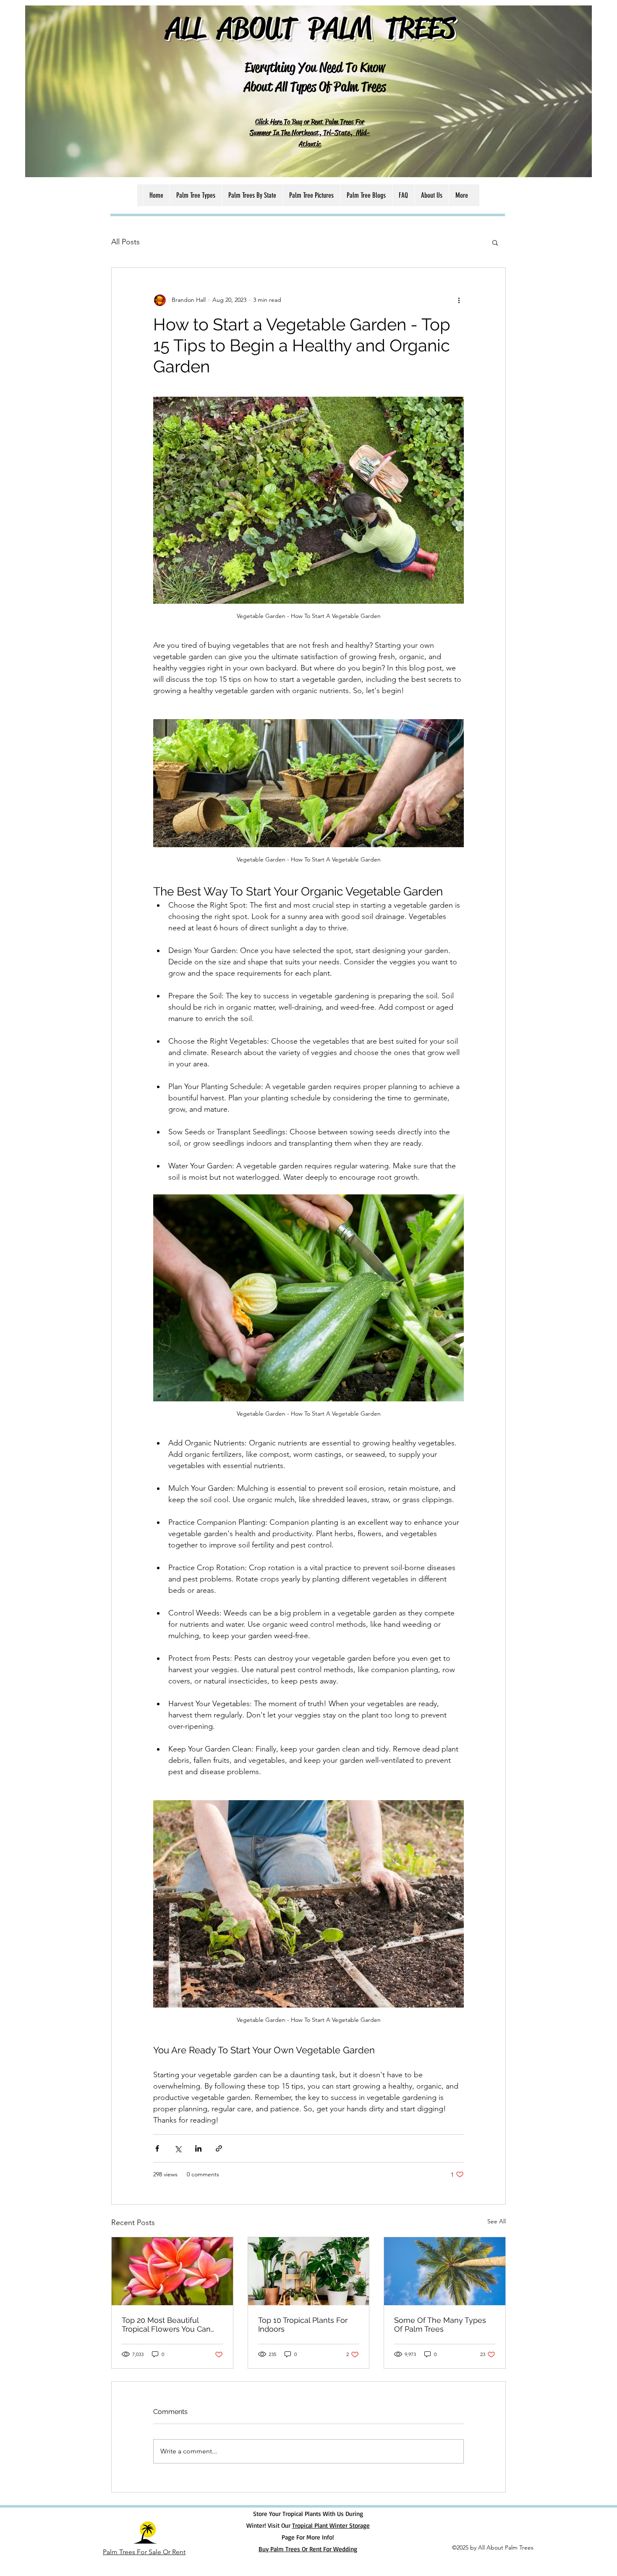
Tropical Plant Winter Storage (331, 2525)
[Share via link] (219, 2148)
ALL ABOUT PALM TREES (311, 27)
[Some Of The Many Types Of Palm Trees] (445, 2271)
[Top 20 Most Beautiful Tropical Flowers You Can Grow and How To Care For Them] (172, 2271)
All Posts (125, 242)
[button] (495, 242)
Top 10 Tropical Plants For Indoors (303, 2325)
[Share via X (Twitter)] (178, 2148)
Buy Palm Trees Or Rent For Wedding (308, 2549)
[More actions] (459, 300)
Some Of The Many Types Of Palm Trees (440, 2325)
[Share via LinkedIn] (198, 2148)
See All (497, 2221)
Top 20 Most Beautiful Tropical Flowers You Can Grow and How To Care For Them (169, 2325)
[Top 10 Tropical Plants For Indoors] (309, 2271)
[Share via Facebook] (157, 2148)
